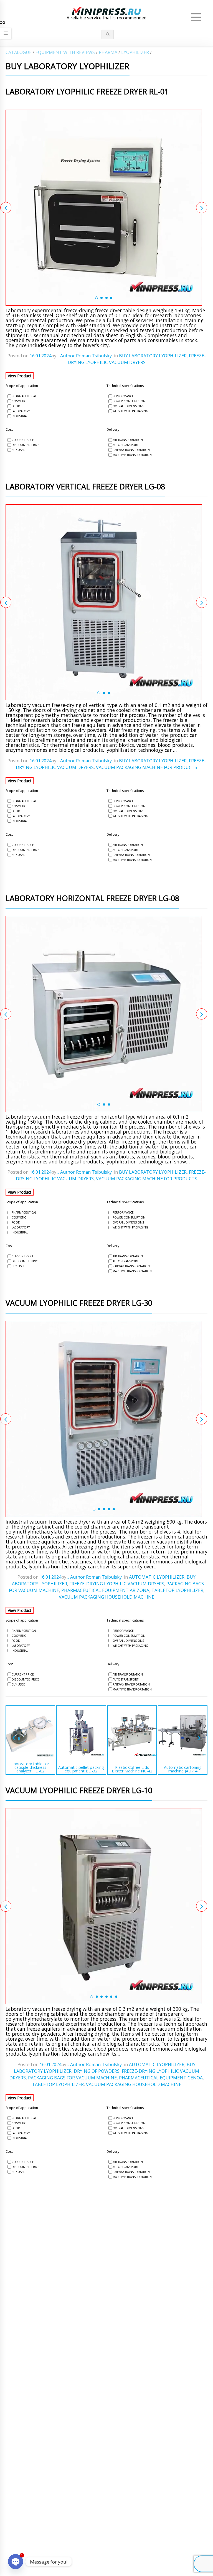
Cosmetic (19, 401)
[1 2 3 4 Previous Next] (104, 208)
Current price (23, 440)
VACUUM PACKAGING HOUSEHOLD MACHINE (106, 1597)
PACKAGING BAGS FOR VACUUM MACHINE (72, 2078)
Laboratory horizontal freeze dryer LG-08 (92, 899)
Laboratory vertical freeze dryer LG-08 (85, 487)
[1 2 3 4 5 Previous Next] (104, 1419)
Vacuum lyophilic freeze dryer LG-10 (79, 1791)
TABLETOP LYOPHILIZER (177, 1590)
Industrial (20, 416)
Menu (196, 17)
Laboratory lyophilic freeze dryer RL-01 (87, 92)
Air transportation (128, 440)
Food (16, 406)
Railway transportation (131, 450)
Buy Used (19, 450)
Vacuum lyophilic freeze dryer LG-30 (79, 1303)
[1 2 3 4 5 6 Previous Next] (104, 1906)
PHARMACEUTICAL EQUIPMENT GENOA (161, 2078)
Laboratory (21, 411)
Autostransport (125, 445)
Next (202, 208)
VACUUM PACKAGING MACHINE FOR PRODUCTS (147, 767)
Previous (6, 208)
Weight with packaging (130, 411)
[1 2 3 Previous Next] (104, 602)
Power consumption (129, 401)
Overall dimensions (128, 406)
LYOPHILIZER (135, 52)
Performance (123, 396)
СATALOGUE (19, 52)
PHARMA (108, 52)
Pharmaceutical (24, 396)
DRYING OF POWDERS (97, 2071)
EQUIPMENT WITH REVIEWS (65, 52)
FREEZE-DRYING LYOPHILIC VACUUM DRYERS (117, 1584)
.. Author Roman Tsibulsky (85, 356)
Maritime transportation (132, 455)
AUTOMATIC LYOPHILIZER (157, 1577)
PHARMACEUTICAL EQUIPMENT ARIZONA (105, 1590)
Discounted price (26, 445)
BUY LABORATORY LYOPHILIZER (153, 356)
